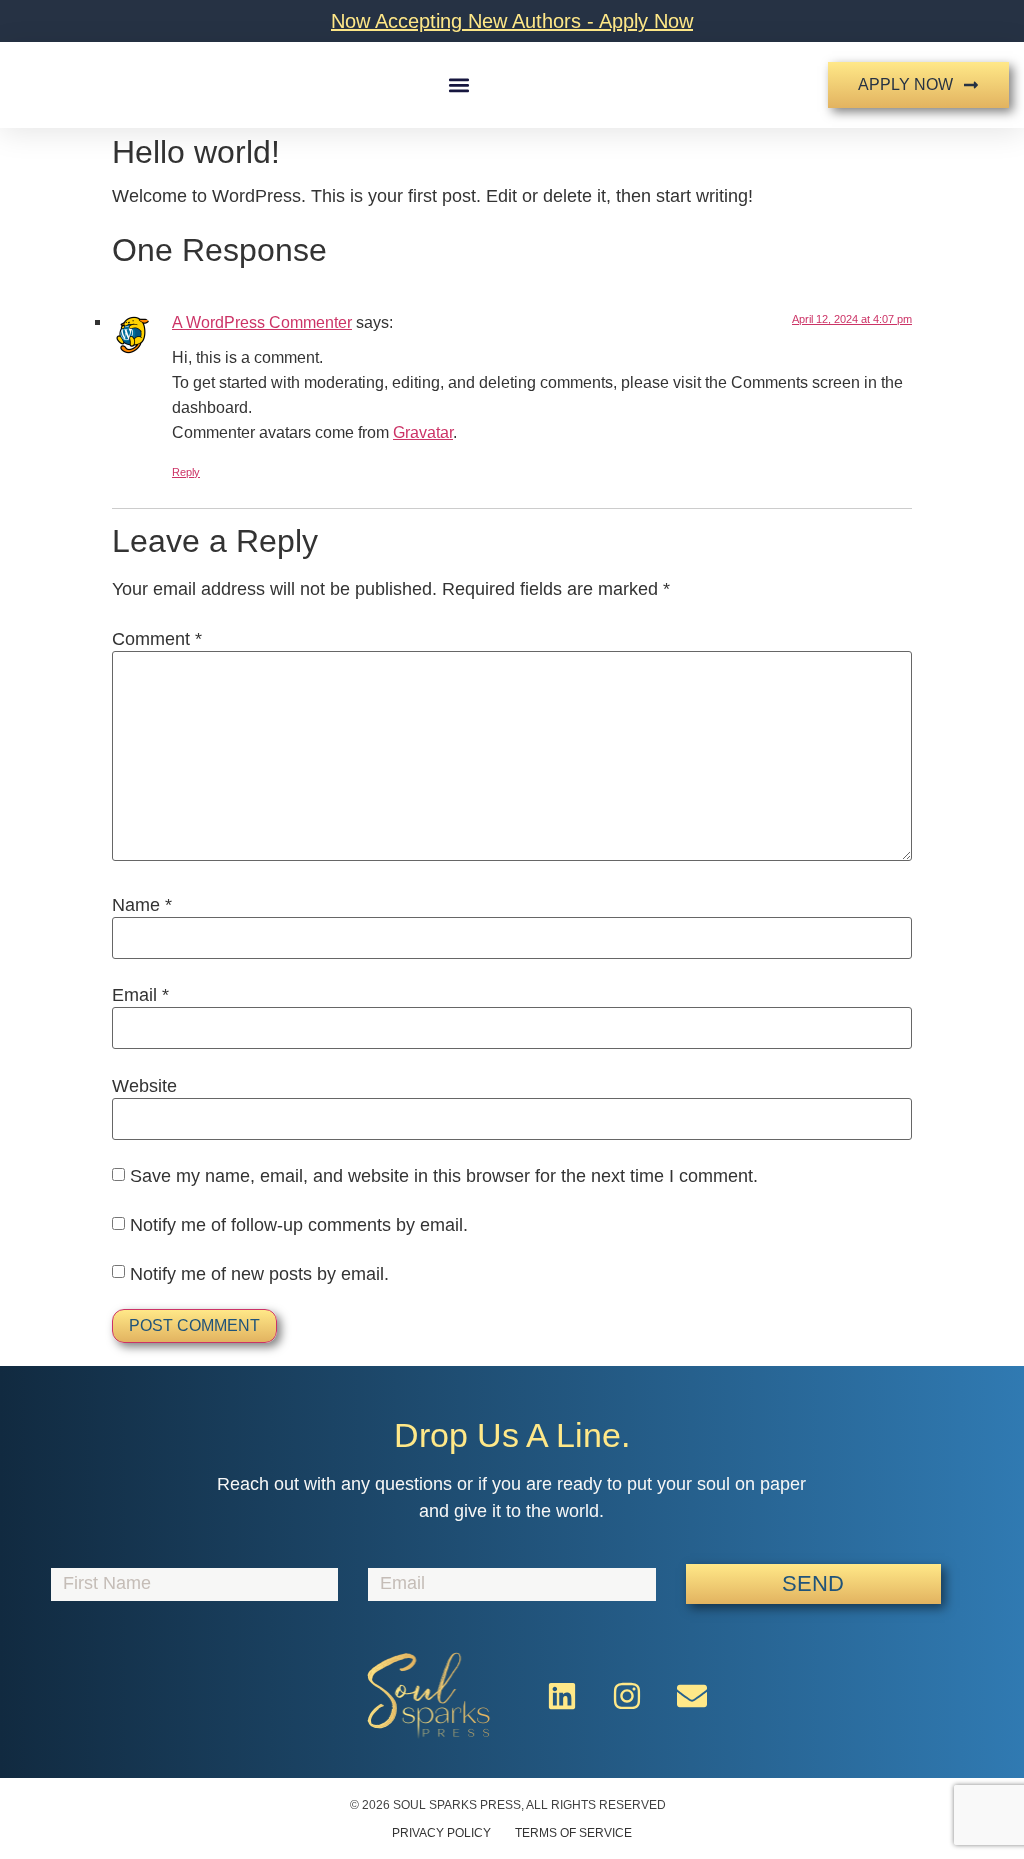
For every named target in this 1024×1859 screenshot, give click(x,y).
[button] (459, 85)
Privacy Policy (441, 1833)
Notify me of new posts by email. (259, 1274)
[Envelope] (692, 1696)
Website (144, 1086)
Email (140, 995)
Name (142, 905)
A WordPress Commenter (262, 322)
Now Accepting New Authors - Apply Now (512, 21)
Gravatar (423, 432)
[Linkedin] (562, 1696)
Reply (186, 472)
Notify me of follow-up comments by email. (299, 1225)
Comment (157, 639)
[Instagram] (627, 1696)
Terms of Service (573, 1833)
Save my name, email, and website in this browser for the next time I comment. (444, 1176)
